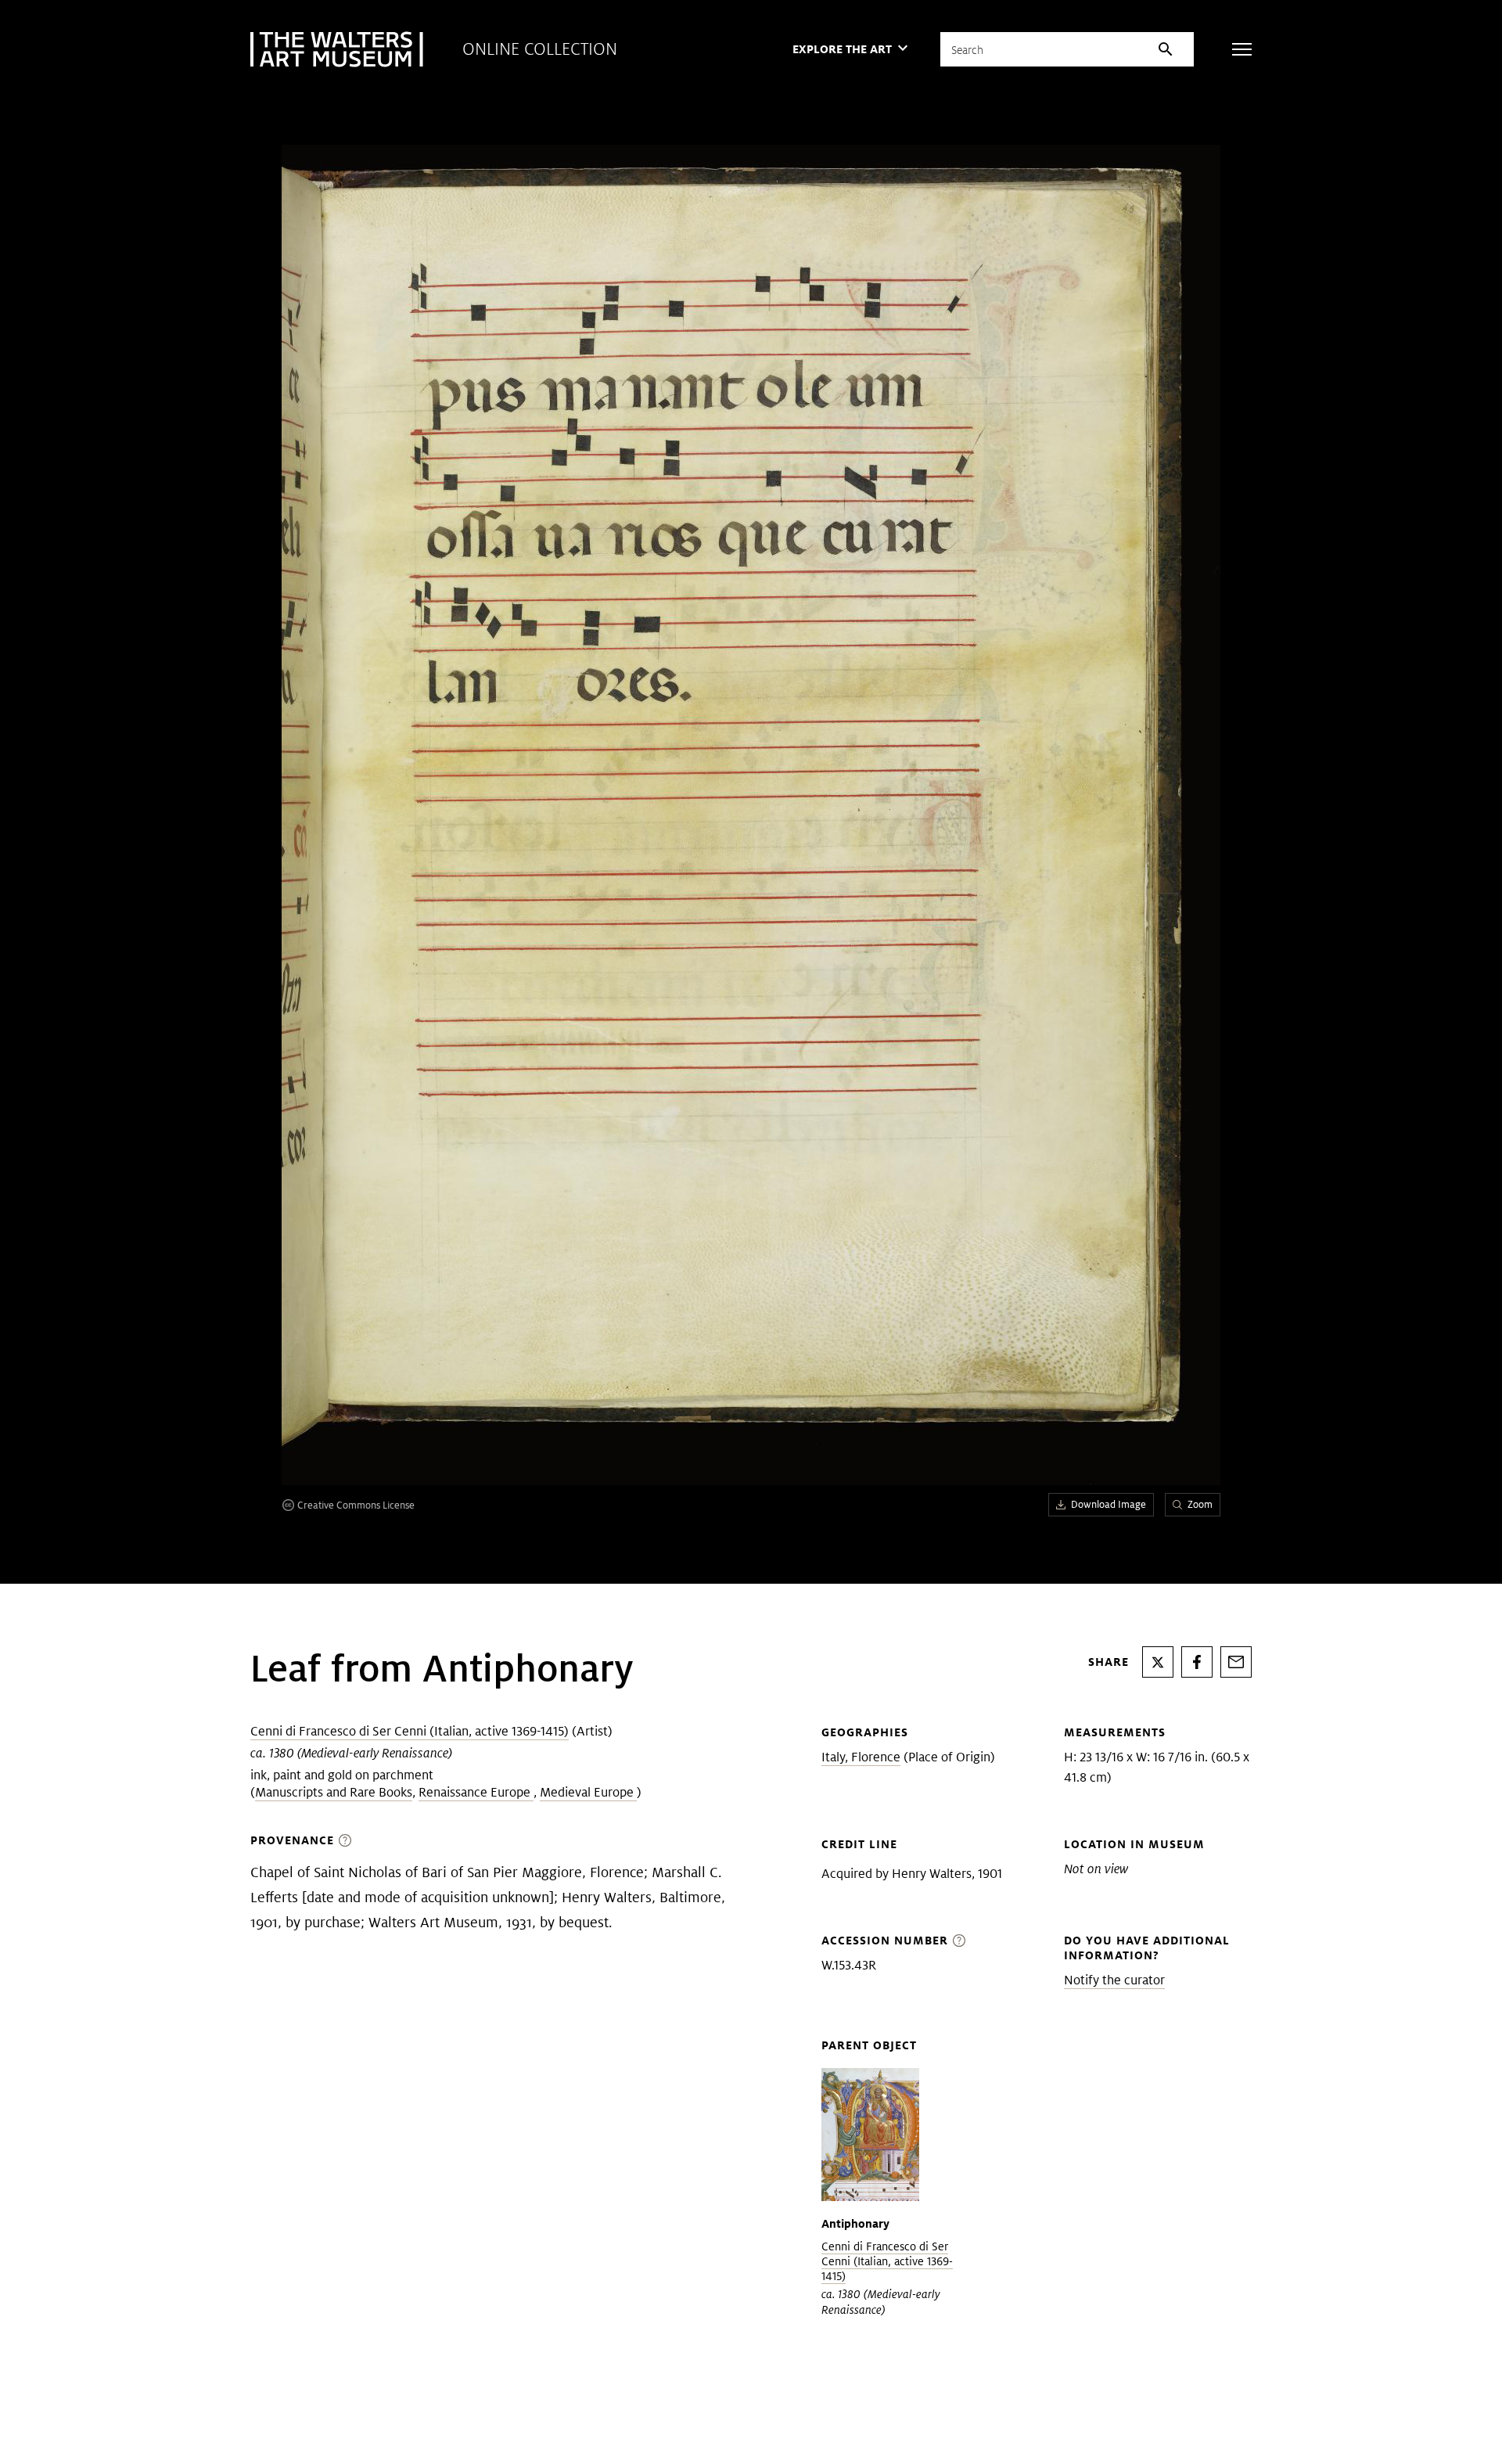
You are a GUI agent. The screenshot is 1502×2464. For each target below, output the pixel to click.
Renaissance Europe (476, 1792)
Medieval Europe (588, 1792)
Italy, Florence (861, 1757)
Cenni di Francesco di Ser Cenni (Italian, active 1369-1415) (410, 1731)
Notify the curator (1114, 1980)
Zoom (1200, 1504)
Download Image (1109, 1504)
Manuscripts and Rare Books (334, 1792)
